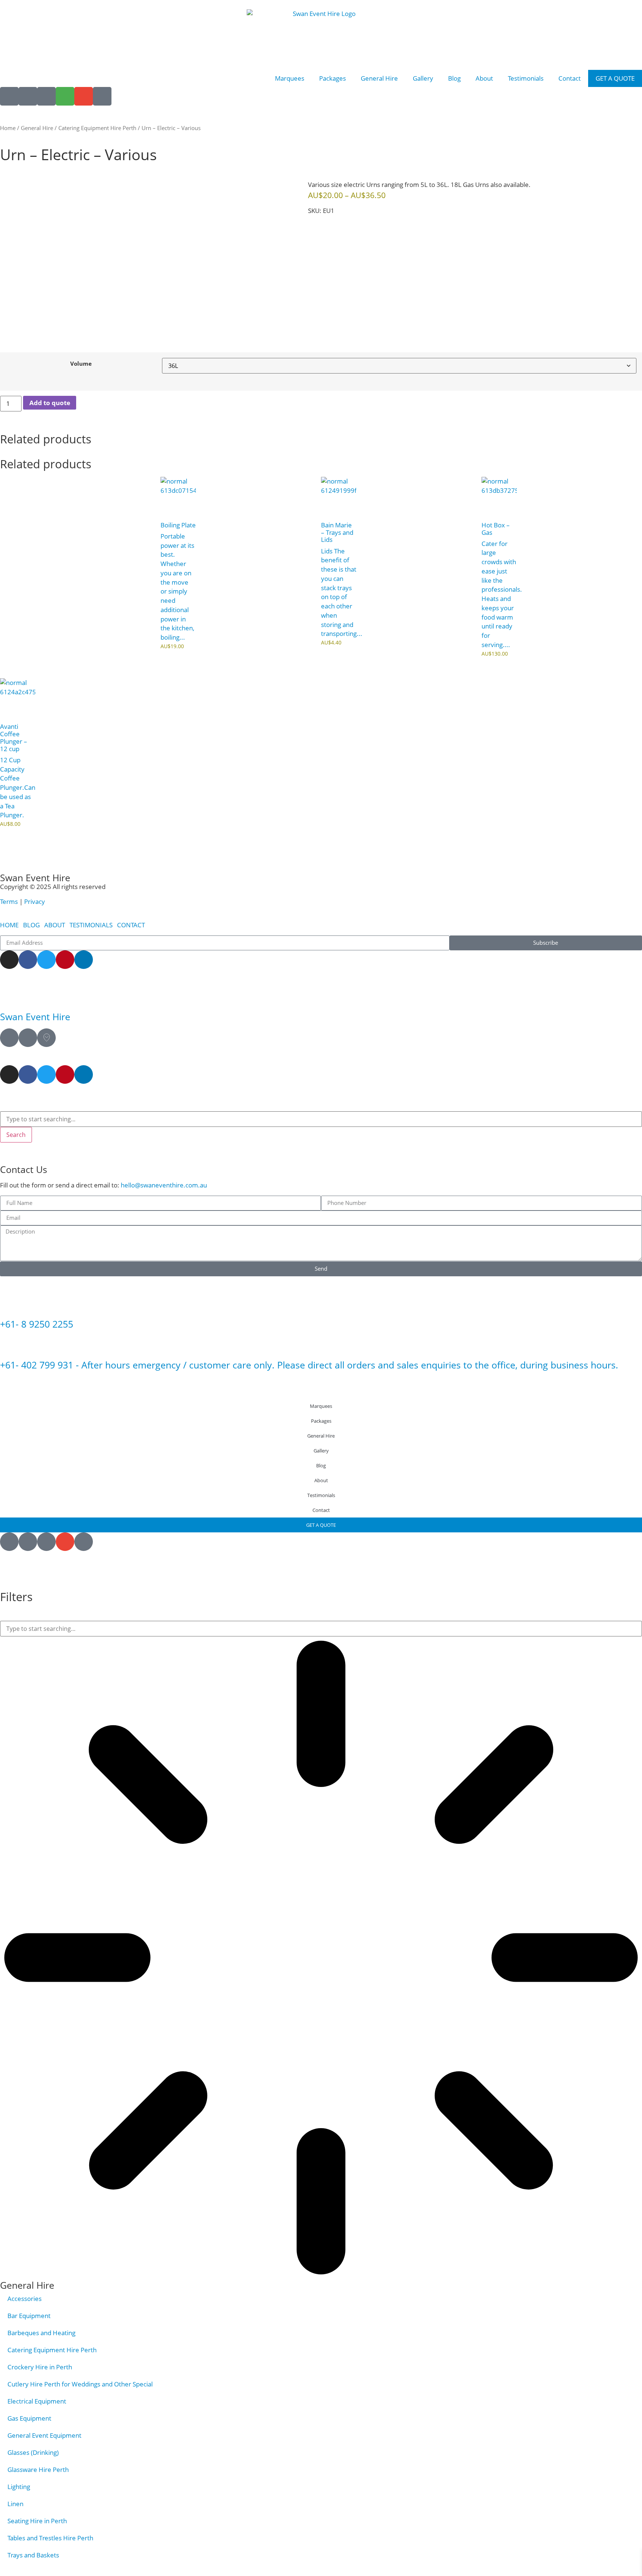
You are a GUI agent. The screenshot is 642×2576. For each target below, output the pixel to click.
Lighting (19, 2487)
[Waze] (28, 1038)
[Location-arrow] (9, 96)
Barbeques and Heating (41, 2333)
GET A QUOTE (615, 78)
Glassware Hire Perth (38, 2470)
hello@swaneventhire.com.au (164, 1185)
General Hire (379, 78)
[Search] (46, 96)
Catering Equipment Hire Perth (97, 128)
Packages (333, 78)
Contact (570, 78)
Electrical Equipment (37, 2401)
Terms (10, 901)
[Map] (9, 1038)
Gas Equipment (29, 2418)
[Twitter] (46, 960)
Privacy (35, 901)
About (484, 78)
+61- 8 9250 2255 (37, 1324)
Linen (15, 2504)
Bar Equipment (29, 2316)
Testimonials (526, 78)
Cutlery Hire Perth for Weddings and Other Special (80, 2384)
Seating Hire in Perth (37, 2521)
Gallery (423, 78)
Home (8, 128)
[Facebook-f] (28, 960)
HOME (9, 925)
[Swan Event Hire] (9, 996)
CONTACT (131, 925)
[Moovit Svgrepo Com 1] (46, 1038)
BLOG (31, 925)
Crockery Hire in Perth (40, 2367)
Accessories (25, 2299)
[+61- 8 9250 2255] (9, 1304)
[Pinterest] (65, 960)
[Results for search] (321, 1959)
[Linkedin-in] (84, 960)
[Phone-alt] (102, 96)
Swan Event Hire (35, 1017)
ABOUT (55, 925)
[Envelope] (84, 96)
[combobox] (321, 1119)
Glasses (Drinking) (33, 2452)
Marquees (290, 78)
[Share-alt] (28, 96)
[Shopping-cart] (65, 96)
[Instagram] (9, 960)
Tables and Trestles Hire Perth (50, 2538)
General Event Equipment (44, 2435)
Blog (454, 78)
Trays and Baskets (33, 2555)
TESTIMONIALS (91, 925)
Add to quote (50, 403)
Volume (81, 364)
